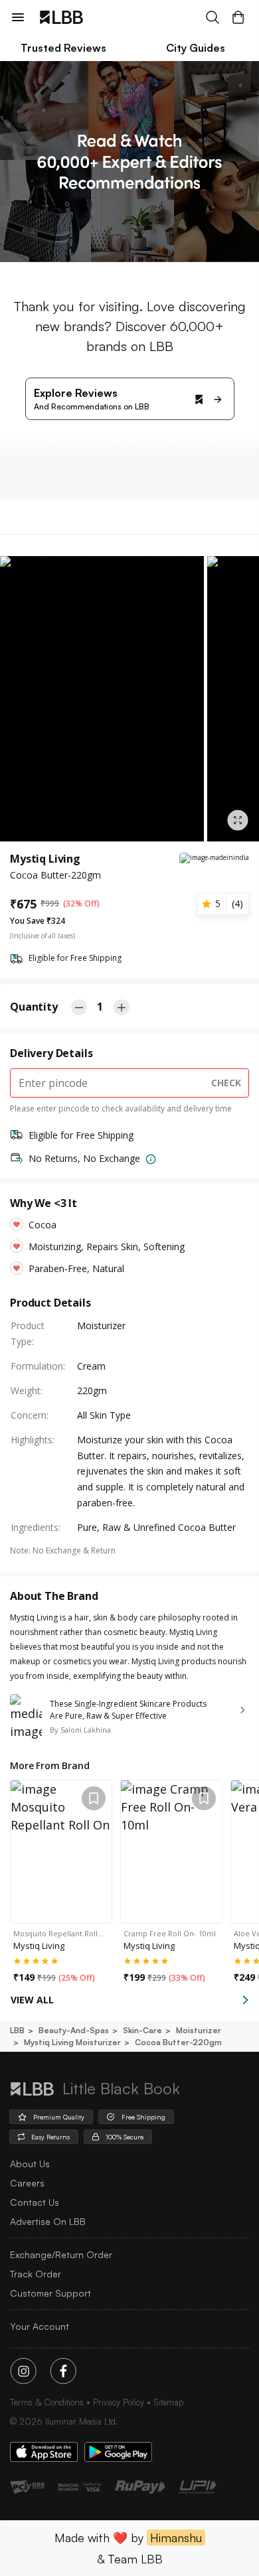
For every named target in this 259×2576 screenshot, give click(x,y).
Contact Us (35, 2202)
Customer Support (50, 2293)
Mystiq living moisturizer (72, 2042)
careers (27, 2183)
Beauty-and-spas (74, 2030)
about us (30, 2164)
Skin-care (142, 2030)
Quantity (34, 1007)
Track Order (36, 2274)
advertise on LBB (48, 2221)
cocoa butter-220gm (178, 2042)
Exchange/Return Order (61, 2254)
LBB (17, 2030)
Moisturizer (199, 2030)
